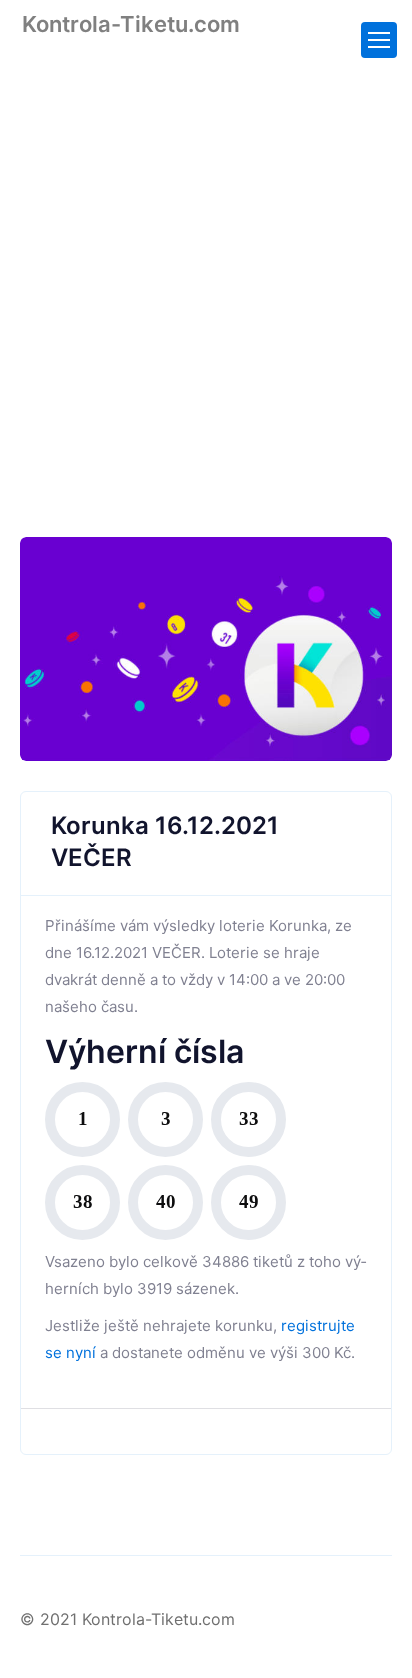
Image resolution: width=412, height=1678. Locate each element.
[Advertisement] (206, 273)
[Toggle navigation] (379, 40)
